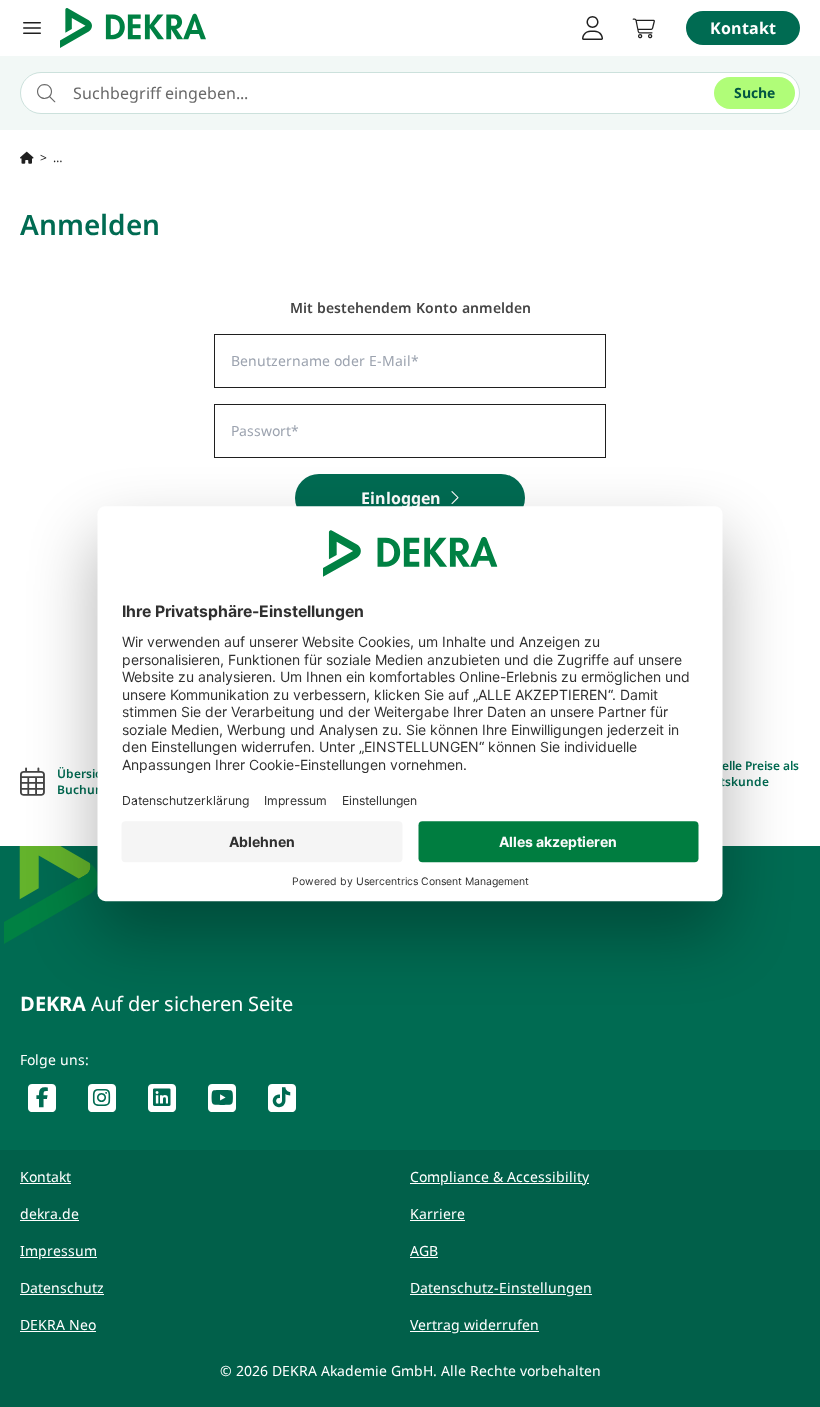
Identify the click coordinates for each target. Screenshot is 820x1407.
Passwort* (254, 425)
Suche (754, 92)
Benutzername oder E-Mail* (297, 355)
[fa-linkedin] (170, 1102)
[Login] (592, 28)
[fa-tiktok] (290, 1102)
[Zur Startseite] (27, 158)
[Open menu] (32, 28)
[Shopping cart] (644, 28)
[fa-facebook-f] (50, 1102)
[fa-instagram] (110, 1102)
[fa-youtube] (230, 1102)
